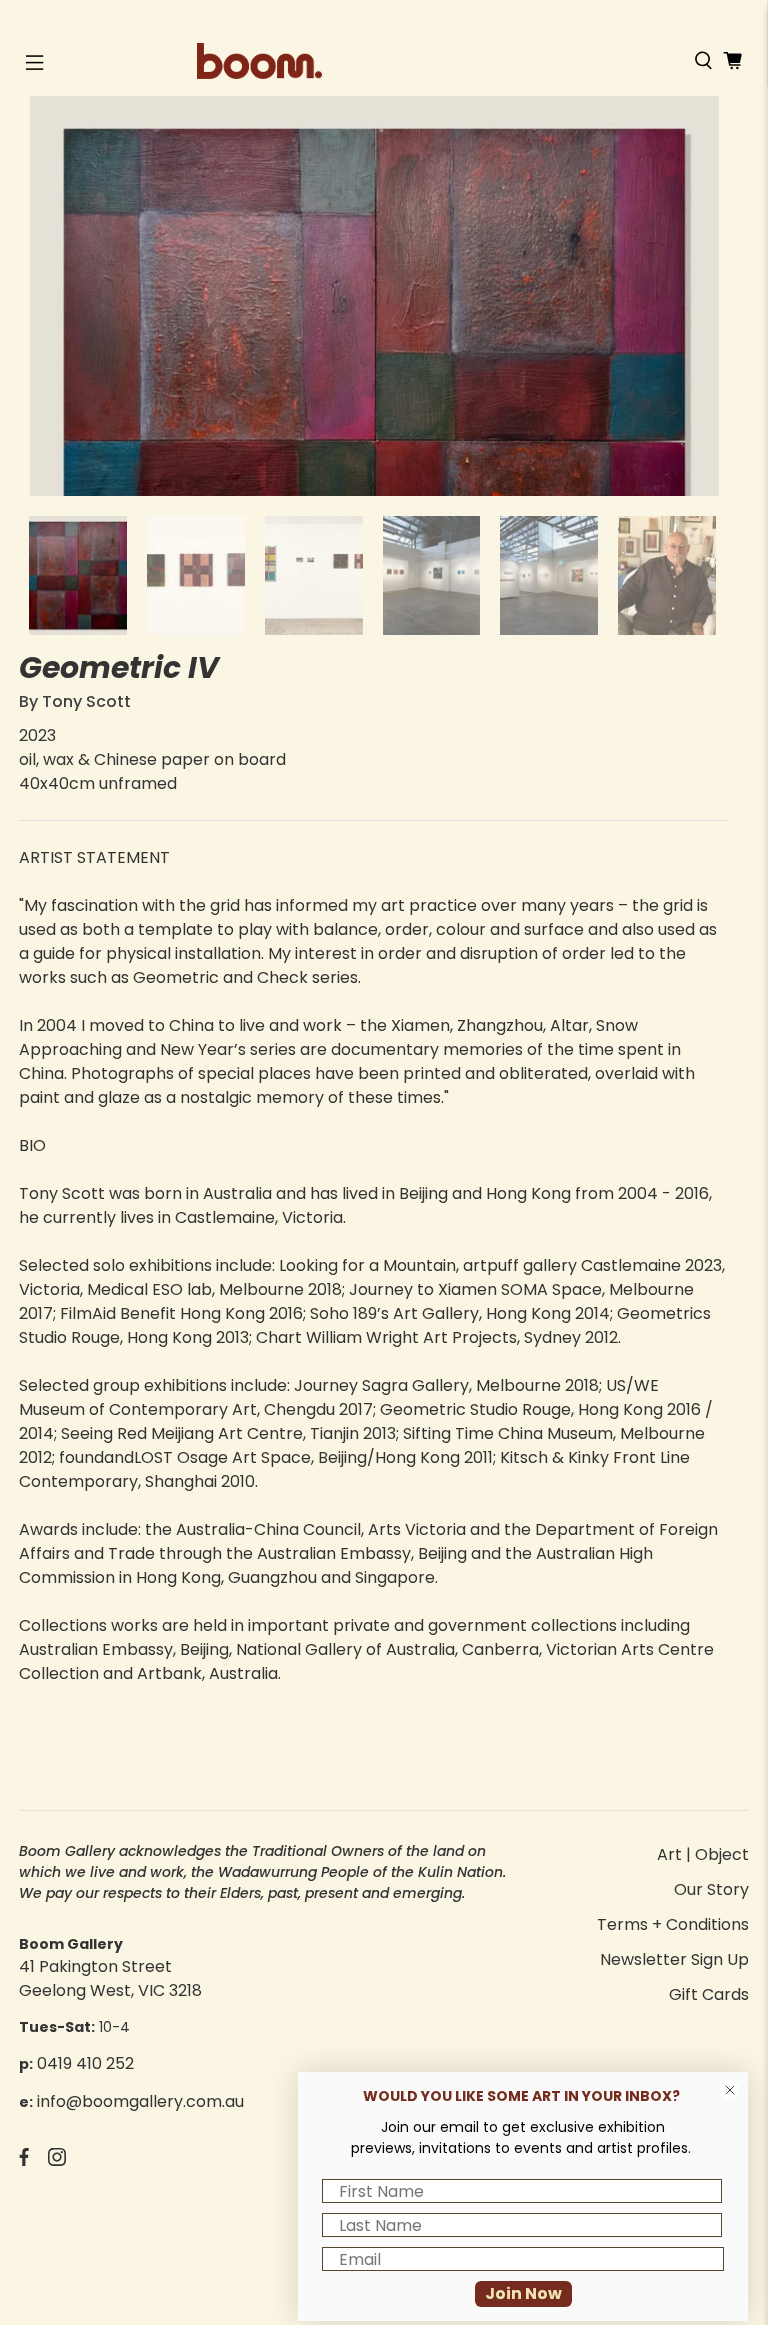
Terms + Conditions (673, 1924)
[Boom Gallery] (384, 61)
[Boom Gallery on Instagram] (57, 2160)
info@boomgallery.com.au (140, 2101)
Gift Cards (709, 1994)
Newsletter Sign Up (674, 1959)
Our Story (711, 1889)
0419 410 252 (85, 2063)
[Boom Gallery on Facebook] (24, 2160)
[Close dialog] (730, 2090)
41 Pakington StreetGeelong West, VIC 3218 (110, 1978)
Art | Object (703, 1854)
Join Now (523, 2293)
